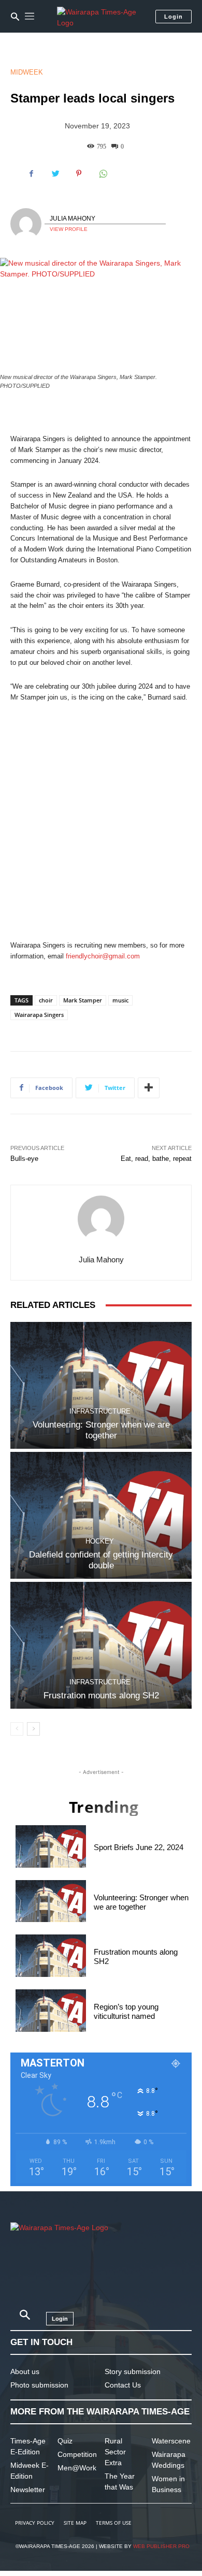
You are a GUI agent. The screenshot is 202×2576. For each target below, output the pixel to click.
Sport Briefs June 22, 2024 (139, 1847)
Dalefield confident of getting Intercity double (101, 1560)
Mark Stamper (83, 1000)
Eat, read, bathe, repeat (156, 1159)
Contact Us (123, 2385)
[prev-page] (17, 1729)
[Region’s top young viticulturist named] (51, 2011)
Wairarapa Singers (39, 1015)
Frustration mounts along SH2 (101, 1695)
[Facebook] (31, 173)
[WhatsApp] (103, 173)
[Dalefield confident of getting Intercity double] (101, 1515)
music (120, 1000)
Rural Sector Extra (115, 2452)
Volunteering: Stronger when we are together (101, 1430)
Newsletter (28, 2490)
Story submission (133, 2371)
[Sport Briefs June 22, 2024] (51, 1846)
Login (174, 17)
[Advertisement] (101, 822)
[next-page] (33, 1729)
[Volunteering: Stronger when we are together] (101, 1385)
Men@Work (77, 2468)
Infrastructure (100, 1411)
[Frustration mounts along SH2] (101, 1645)
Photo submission (39, 2385)
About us (25, 2371)
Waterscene (171, 2441)
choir (46, 1000)
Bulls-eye (24, 1159)
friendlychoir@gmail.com (103, 956)
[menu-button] (30, 17)
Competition (77, 2454)
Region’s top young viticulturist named (126, 2011)
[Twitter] (55, 173)
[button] (15, 17)
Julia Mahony (73, 219)
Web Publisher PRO (161, 2546)
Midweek (27, 72)
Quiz (65, 2441)
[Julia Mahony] (27, 224)
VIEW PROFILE (69, 229)
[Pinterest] (79, 173)
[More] (149, 1088)
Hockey (100, 1541)
